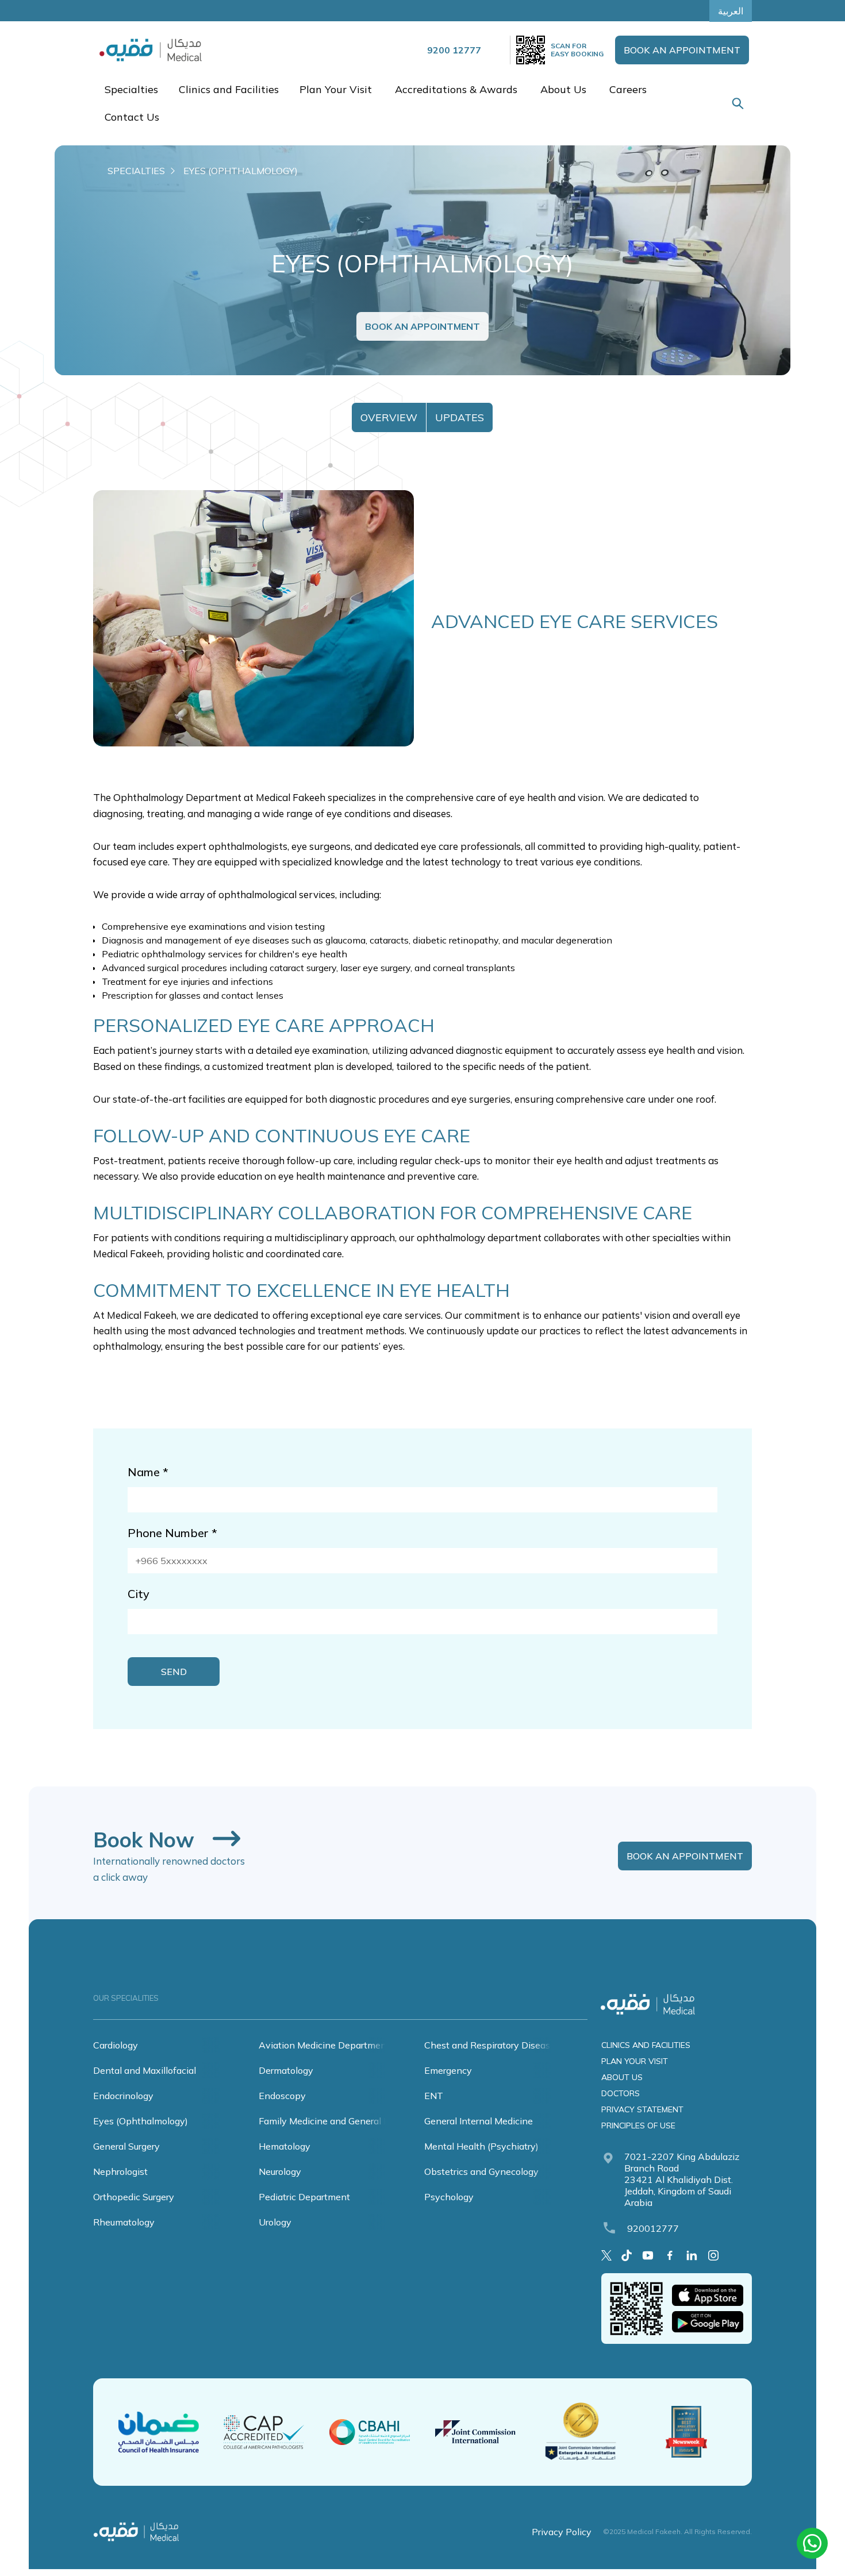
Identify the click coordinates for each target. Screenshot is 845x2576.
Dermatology (286, 2070)
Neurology (280, 2171)
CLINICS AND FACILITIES (646, 2045)
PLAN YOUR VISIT (635, 2061)
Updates (460, 417)
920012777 (653, 2228)
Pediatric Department (304, 2197)
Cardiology (116, 2045)
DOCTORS (621, 2093)
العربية (731, 11)
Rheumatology (124, 2222)
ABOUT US (622, 2077)
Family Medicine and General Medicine (340, 2121)
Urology (275, 2222)
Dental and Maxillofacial (145, 2070)
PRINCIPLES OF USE (638, 2126)
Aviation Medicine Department (324, 2045)
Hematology (285, 2146)
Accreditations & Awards (456, 89)
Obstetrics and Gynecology (481, 2171)
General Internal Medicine (479, 2121)
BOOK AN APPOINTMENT (682, 50)
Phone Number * (172, 1533)
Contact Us (132, 117)
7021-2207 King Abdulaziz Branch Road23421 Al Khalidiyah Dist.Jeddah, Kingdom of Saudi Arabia (682, 2180)
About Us (563, 89)
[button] (130, 90)
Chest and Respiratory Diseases (492, 2045)
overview (389, 417)
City (139, 1594)
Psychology (449, 2197)
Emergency (448, 2070)
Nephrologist (120, 2171)
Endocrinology (123, 2096)
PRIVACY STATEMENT (642, 2109)
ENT (434, 2096)
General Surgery (126, 2146)
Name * (148, 1472)
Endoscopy (282, 2096)
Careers (628, 89)
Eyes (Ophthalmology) (141, 2121)
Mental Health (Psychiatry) (481, 2146)
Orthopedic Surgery (134, 2197)
